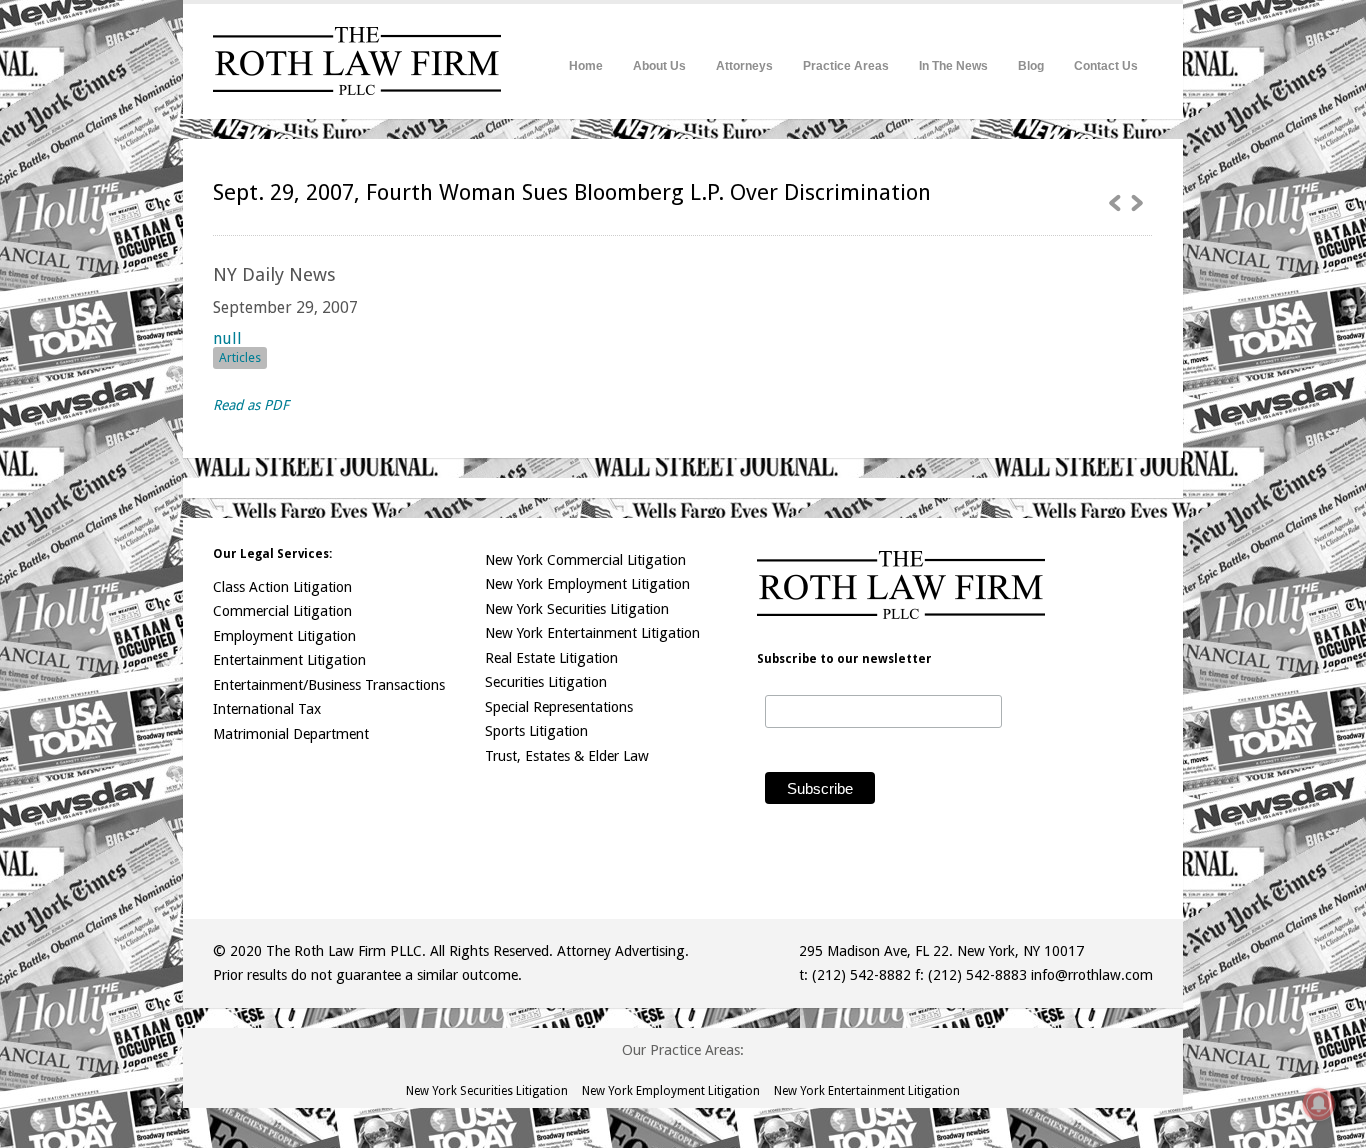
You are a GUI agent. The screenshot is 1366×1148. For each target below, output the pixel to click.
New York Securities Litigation (577, 609)
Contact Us (1106, 66)
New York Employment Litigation (587, 584)
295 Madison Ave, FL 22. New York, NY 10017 (941, 951)
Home (586, 66)
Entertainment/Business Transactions (329, 685)
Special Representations (559, 707)
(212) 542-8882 (861, 975)
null (227, 338)
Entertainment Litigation (289, 660)
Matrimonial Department (291, 734)
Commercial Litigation (282, 611)
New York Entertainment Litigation (592, 633)
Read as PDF (251, 405)
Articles (240, 357)
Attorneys (744, 66)
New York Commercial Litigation (585, 560)
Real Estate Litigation (551, 658)
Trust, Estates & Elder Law (567, 756)
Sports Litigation (536, 731)
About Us (659, 66)
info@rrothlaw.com (1092, 975)
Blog (1031, 66)
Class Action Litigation (282, 587)
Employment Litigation (284, 636)
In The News (953, 66)
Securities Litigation (546, 682)
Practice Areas (846, 66)
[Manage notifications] (1319, 1104)
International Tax (267, 709)
